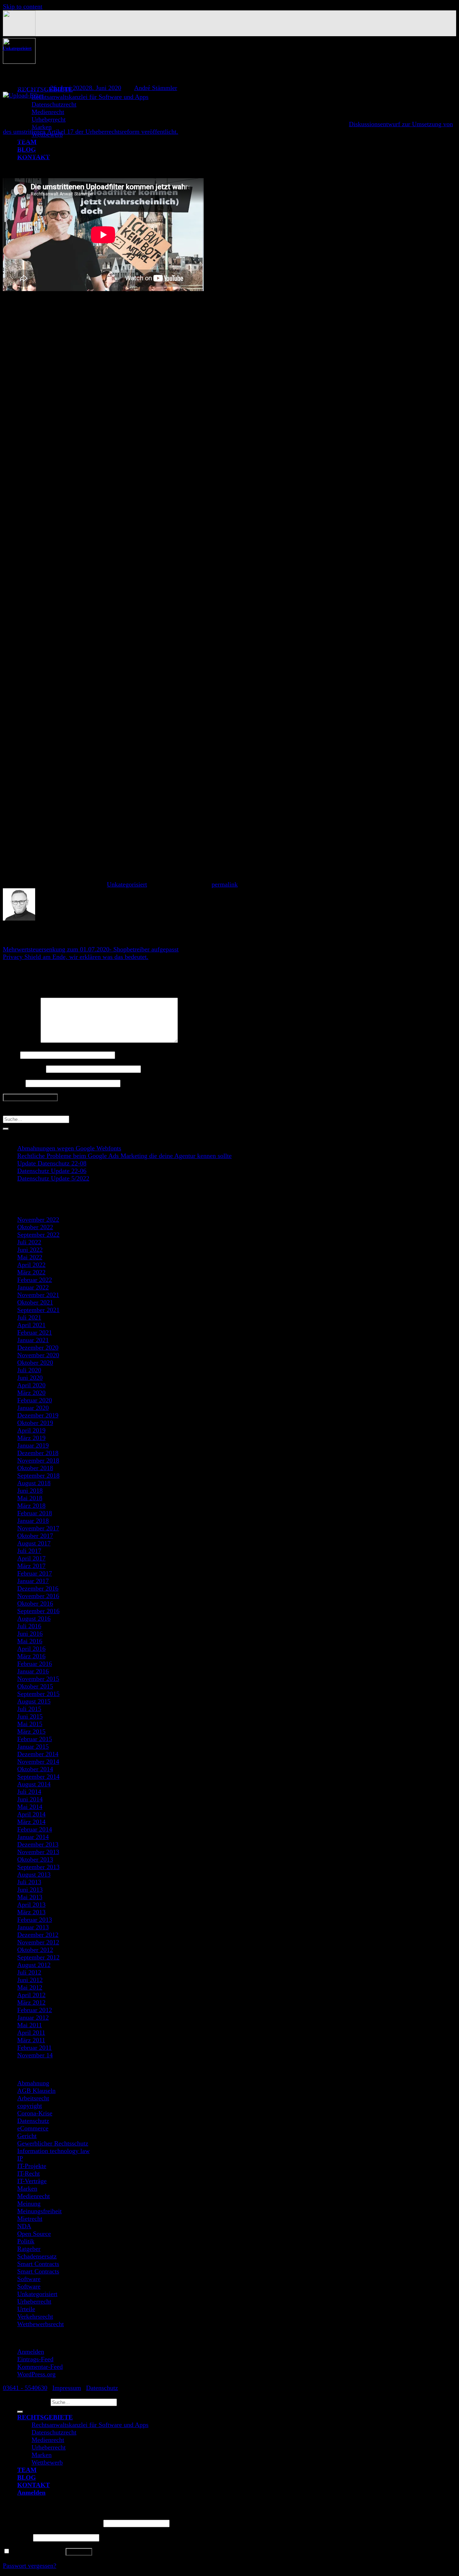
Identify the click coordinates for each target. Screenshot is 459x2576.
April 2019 (31, 1430)
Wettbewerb (47, 2462)
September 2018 (38, 1475)
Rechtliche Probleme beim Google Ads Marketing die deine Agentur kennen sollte (124, 1156)
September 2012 (38, 1957)
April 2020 (31, 1385)
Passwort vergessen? (30, 2566)
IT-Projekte (32, 2166)
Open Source (34, 2234)
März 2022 (31, 1272)
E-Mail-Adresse (23, 1069)
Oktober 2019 (35, 1423)
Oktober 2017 (35, 1536)
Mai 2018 (30, 1498)
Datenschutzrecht (54, 104)
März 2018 (31, 1506)
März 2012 (31, 2002)
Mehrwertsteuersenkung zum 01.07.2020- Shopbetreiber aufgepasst (91, 949)
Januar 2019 (33, 1445)
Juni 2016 (30, 1634)
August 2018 (34, 1483)
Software (29, 2279)
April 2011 (31, 2033)
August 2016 (34, 1619)
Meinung (29, 2204)
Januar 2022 (33, 1287)
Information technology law (53, 2151)
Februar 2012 (35, 2010)
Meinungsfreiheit (39, 2211)
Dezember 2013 (38, 1844)
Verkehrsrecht (35, 2316)
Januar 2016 (33, 1671)
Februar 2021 (35, 1332)
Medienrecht (48, 112)
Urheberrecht (49, 119)
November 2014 (38, 1762)
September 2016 (38, 1611)
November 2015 (38, 1679)
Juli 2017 (29, 1551)
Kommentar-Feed (40, 2367)
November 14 (35, 2055)
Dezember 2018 (38, 1453)
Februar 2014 (35, 1829)
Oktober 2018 (35, 1468)
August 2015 (34, 1701)
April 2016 (31, 1649)
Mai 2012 (30, 1987)
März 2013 (31, 1912)
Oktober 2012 (35, 1950)
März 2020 (31, 1393)
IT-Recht (29, 2173)
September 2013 (38, 1867)
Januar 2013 (33, 1927)
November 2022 (38, 1220)
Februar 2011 (34, 2048)
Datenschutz (33, 2121)
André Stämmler (156, 88)
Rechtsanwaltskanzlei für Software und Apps (90, 97)
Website (13, 1083)
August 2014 (34, 1784)
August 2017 (34, 1543)
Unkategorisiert (17, 48)
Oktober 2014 (35, 1769)
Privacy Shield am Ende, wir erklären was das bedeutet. (76, 957)
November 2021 (38, 1295)
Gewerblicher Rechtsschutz (53, 2143)
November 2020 (38, 1355)
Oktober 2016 (35, 1603)
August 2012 (34, 1965)
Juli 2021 (29, 1317)
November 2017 (38, 1528)
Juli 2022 (29, 1242)
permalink (225, 884)
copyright (30, 2106)
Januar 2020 (33, 1408)
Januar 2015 (33, 1746)
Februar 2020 (35, 1400)
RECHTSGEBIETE (45, 2417)
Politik (26, 2241)
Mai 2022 (30, 1257)
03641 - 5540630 (25, 2388)
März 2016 (31, 1656)
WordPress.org (36, 2374)
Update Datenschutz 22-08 (52, 1163)
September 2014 (38, 1777)
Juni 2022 (30, 1250)
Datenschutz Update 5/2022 (53, 1178)
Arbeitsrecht (33, 2098)
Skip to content (23, 6)
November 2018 (38, 1460)
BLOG (27, 2477)
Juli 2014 (29, 1792)
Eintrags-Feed (35, 2359)
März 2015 (31, 1731)
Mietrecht (30, 2219)
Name (11, 1055)
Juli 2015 (29, 1709)
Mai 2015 (30, 1724)
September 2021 (38, 1310)
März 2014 (31, 1822)
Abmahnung (33, 2083)
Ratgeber (29, 2249)
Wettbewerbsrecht (41, 2324)
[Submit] (6, 1129)
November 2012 (38, 1942)
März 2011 (31, 2040)
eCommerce (33, 2128)
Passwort (17, 2537)
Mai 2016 (30, 1641)
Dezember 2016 (38, 1588)
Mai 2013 (30, 1897)
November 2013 (38, 1852)
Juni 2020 (30, 1378)
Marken (27, 2188)
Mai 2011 (30, 2025)
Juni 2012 (30, 1980)
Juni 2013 (30, 1890)
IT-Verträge (32, 2181)
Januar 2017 (33, 1581)
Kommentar (21, 1041)
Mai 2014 (30, 1807)
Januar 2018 (33, 1521)
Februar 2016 (35, 1664)
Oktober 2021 (35, 1302)
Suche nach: (33, 2402)
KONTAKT (34, 2485)
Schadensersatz (37, 2256)
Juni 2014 (30, 1799)
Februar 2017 (35, 1573)
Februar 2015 (35, 1739)
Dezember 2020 (38, 1348)
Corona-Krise (35, 2113)
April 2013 (31, 1905)
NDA (24, 2226)
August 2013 (34, 1874)
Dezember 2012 (38, 1935)
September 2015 (38, 1694)
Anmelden (31, 2352)
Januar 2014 (33, 1837)
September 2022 (38, 1235)
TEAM (27, 2470)
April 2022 (31, 1265)
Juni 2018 (30, 1491)
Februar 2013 (35, 1920)
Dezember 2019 (38, 1415)
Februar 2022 (35, 1280)
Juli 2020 (29, 1370)
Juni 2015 (30, 1716)
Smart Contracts (38, 2264)
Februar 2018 (35, 1513)
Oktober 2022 (35, 1227)
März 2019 (31, 1438)
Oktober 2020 (35, 1363)
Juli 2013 (29, 1882)
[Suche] (20, 2412)
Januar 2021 (33, 1340)
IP (20, 2158)
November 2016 (38, 1596)
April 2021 (31, 1325)
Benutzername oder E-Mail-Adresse (52, 2523)
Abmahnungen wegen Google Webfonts (69, 1148)
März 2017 (31, 1566)
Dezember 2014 (38, 1754)
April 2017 (31, 1558)
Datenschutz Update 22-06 (52, 1171)
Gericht (27, 2136)
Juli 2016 (29, 1626)
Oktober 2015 (35, 1686)
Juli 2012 (29, 1972)
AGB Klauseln (36, 2091)
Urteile (26, 2309)
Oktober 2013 (35, 1859)
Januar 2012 (33, 2017)
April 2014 (31, 1814)
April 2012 (31, 1995)
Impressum (67, 2388)
